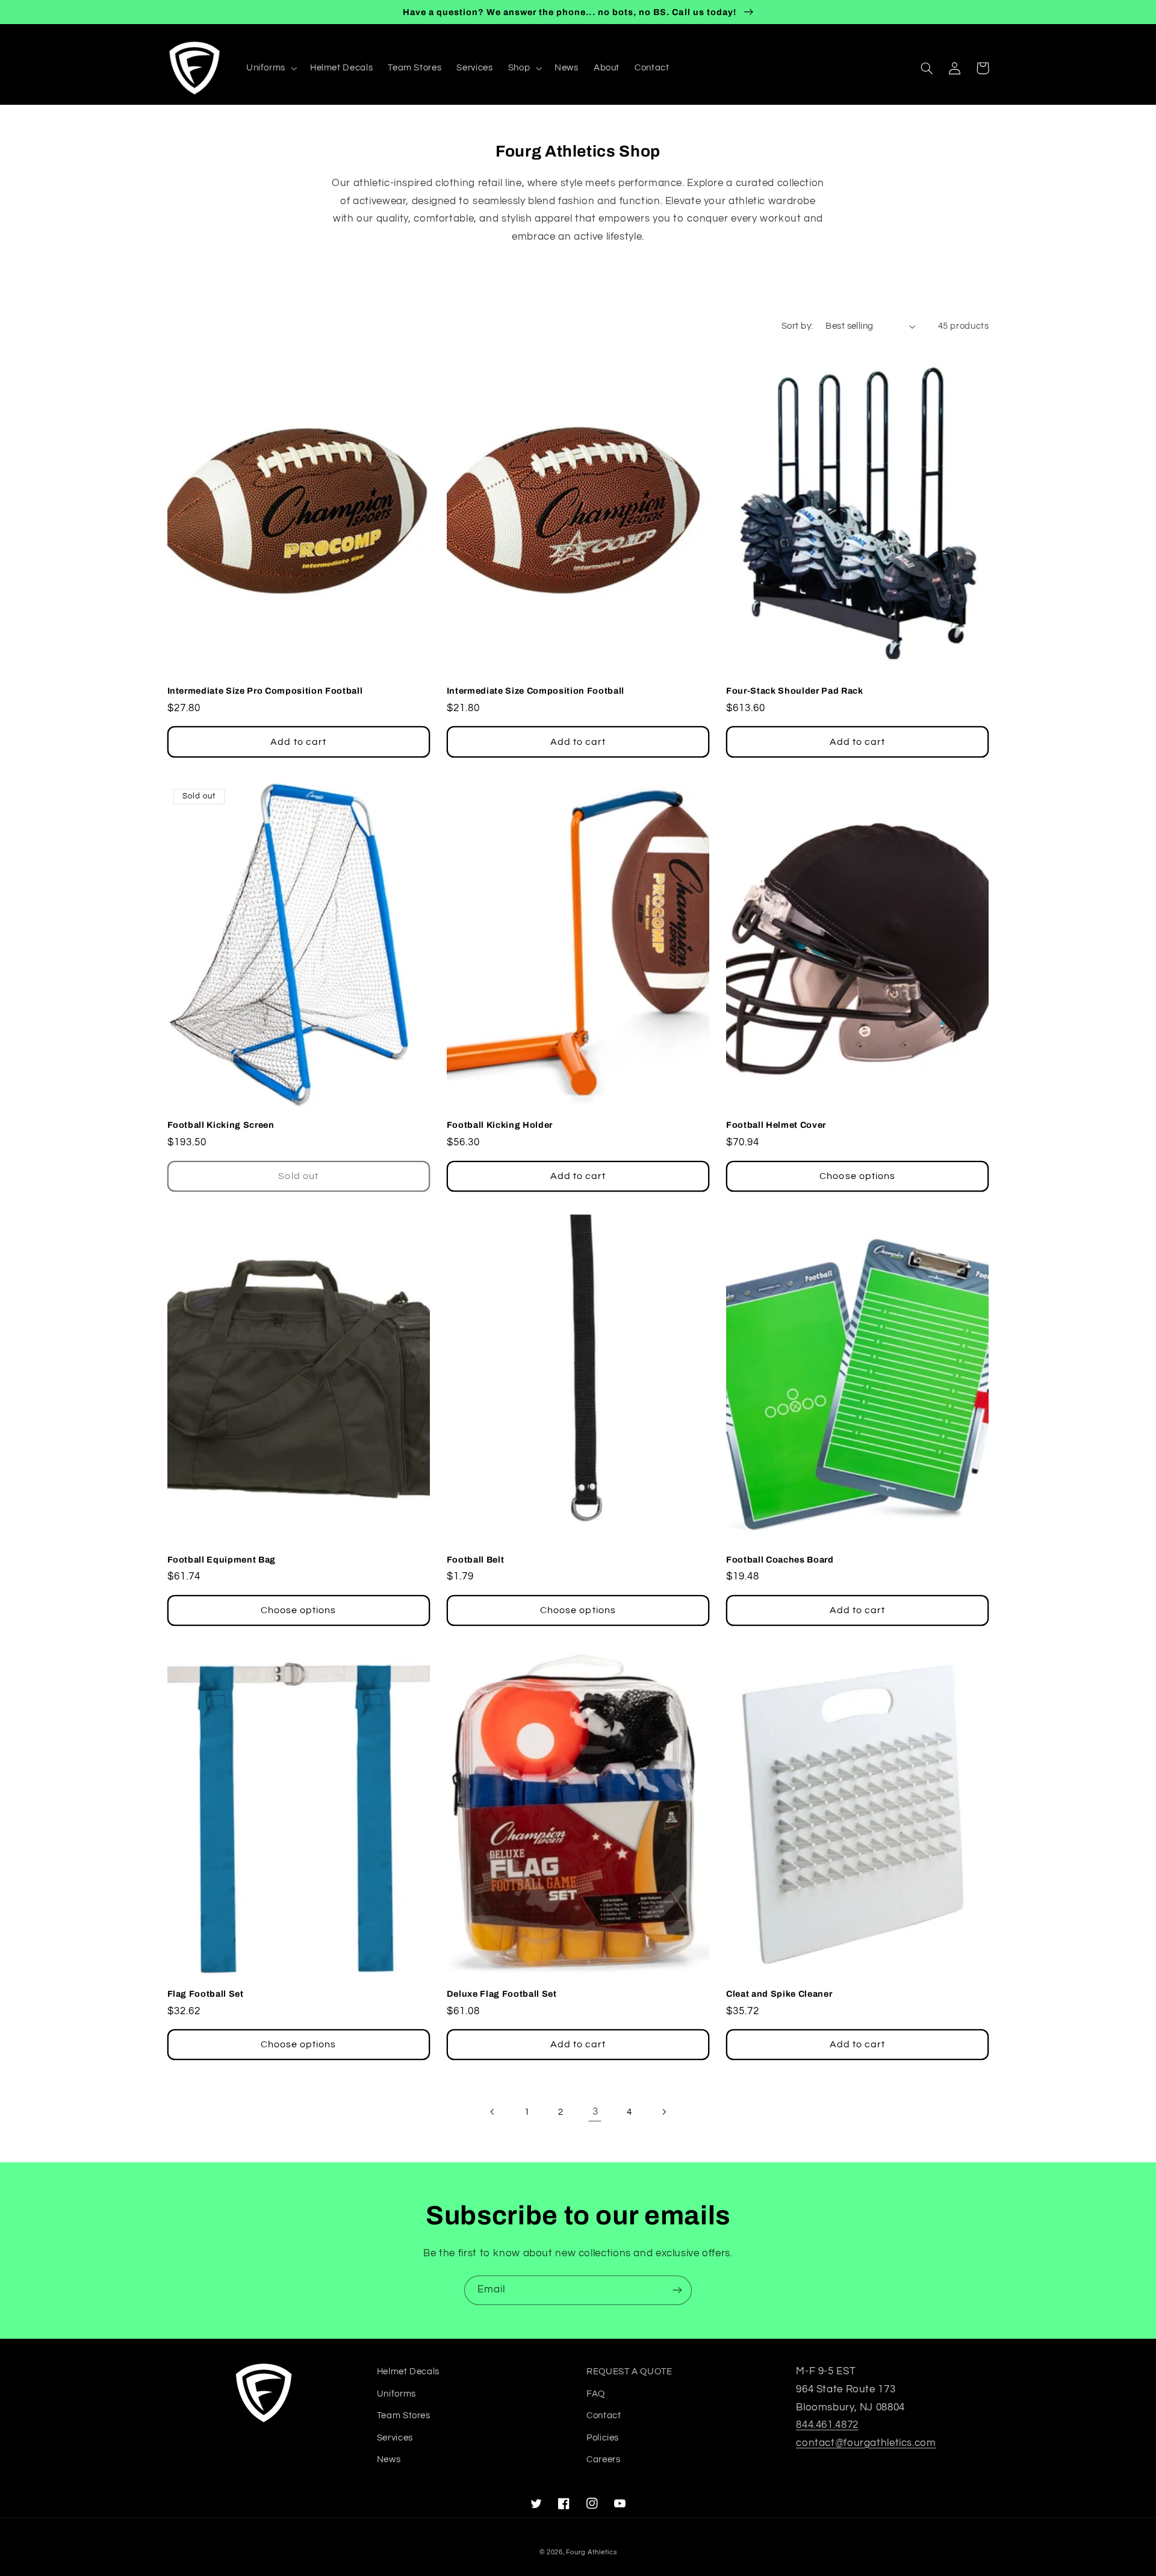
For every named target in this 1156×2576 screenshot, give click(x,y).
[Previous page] (493, 2112)
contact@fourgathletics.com (866, 2443)
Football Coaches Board (780, 1560)
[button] (270, 68)
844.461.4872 (827, 2425)
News (389, 2459)
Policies (603, 2438)
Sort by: (797, 326)
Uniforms (396, 2394)
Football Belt (476, 1560)
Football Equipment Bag (222, 1560)
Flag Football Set (206, 1994)
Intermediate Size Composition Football (536, 691)
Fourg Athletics (591, 2552)
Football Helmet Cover (776, 1125)
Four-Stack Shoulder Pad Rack (794, 691)
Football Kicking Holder (500, 1125)
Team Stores (404, 2416)
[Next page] (663, 2112)
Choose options (857, 1176)
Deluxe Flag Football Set (502, 1994)
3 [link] (595, 2112)
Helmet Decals (408, 2372)
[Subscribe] (677, 2290)
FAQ (596, 2394)
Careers (603, 2459)
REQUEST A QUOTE (629, 2372)
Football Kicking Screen (221, 1125)
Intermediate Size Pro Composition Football (265, 691)
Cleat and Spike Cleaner (779, 1994)
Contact (604, 2416)
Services (395, 2438)
